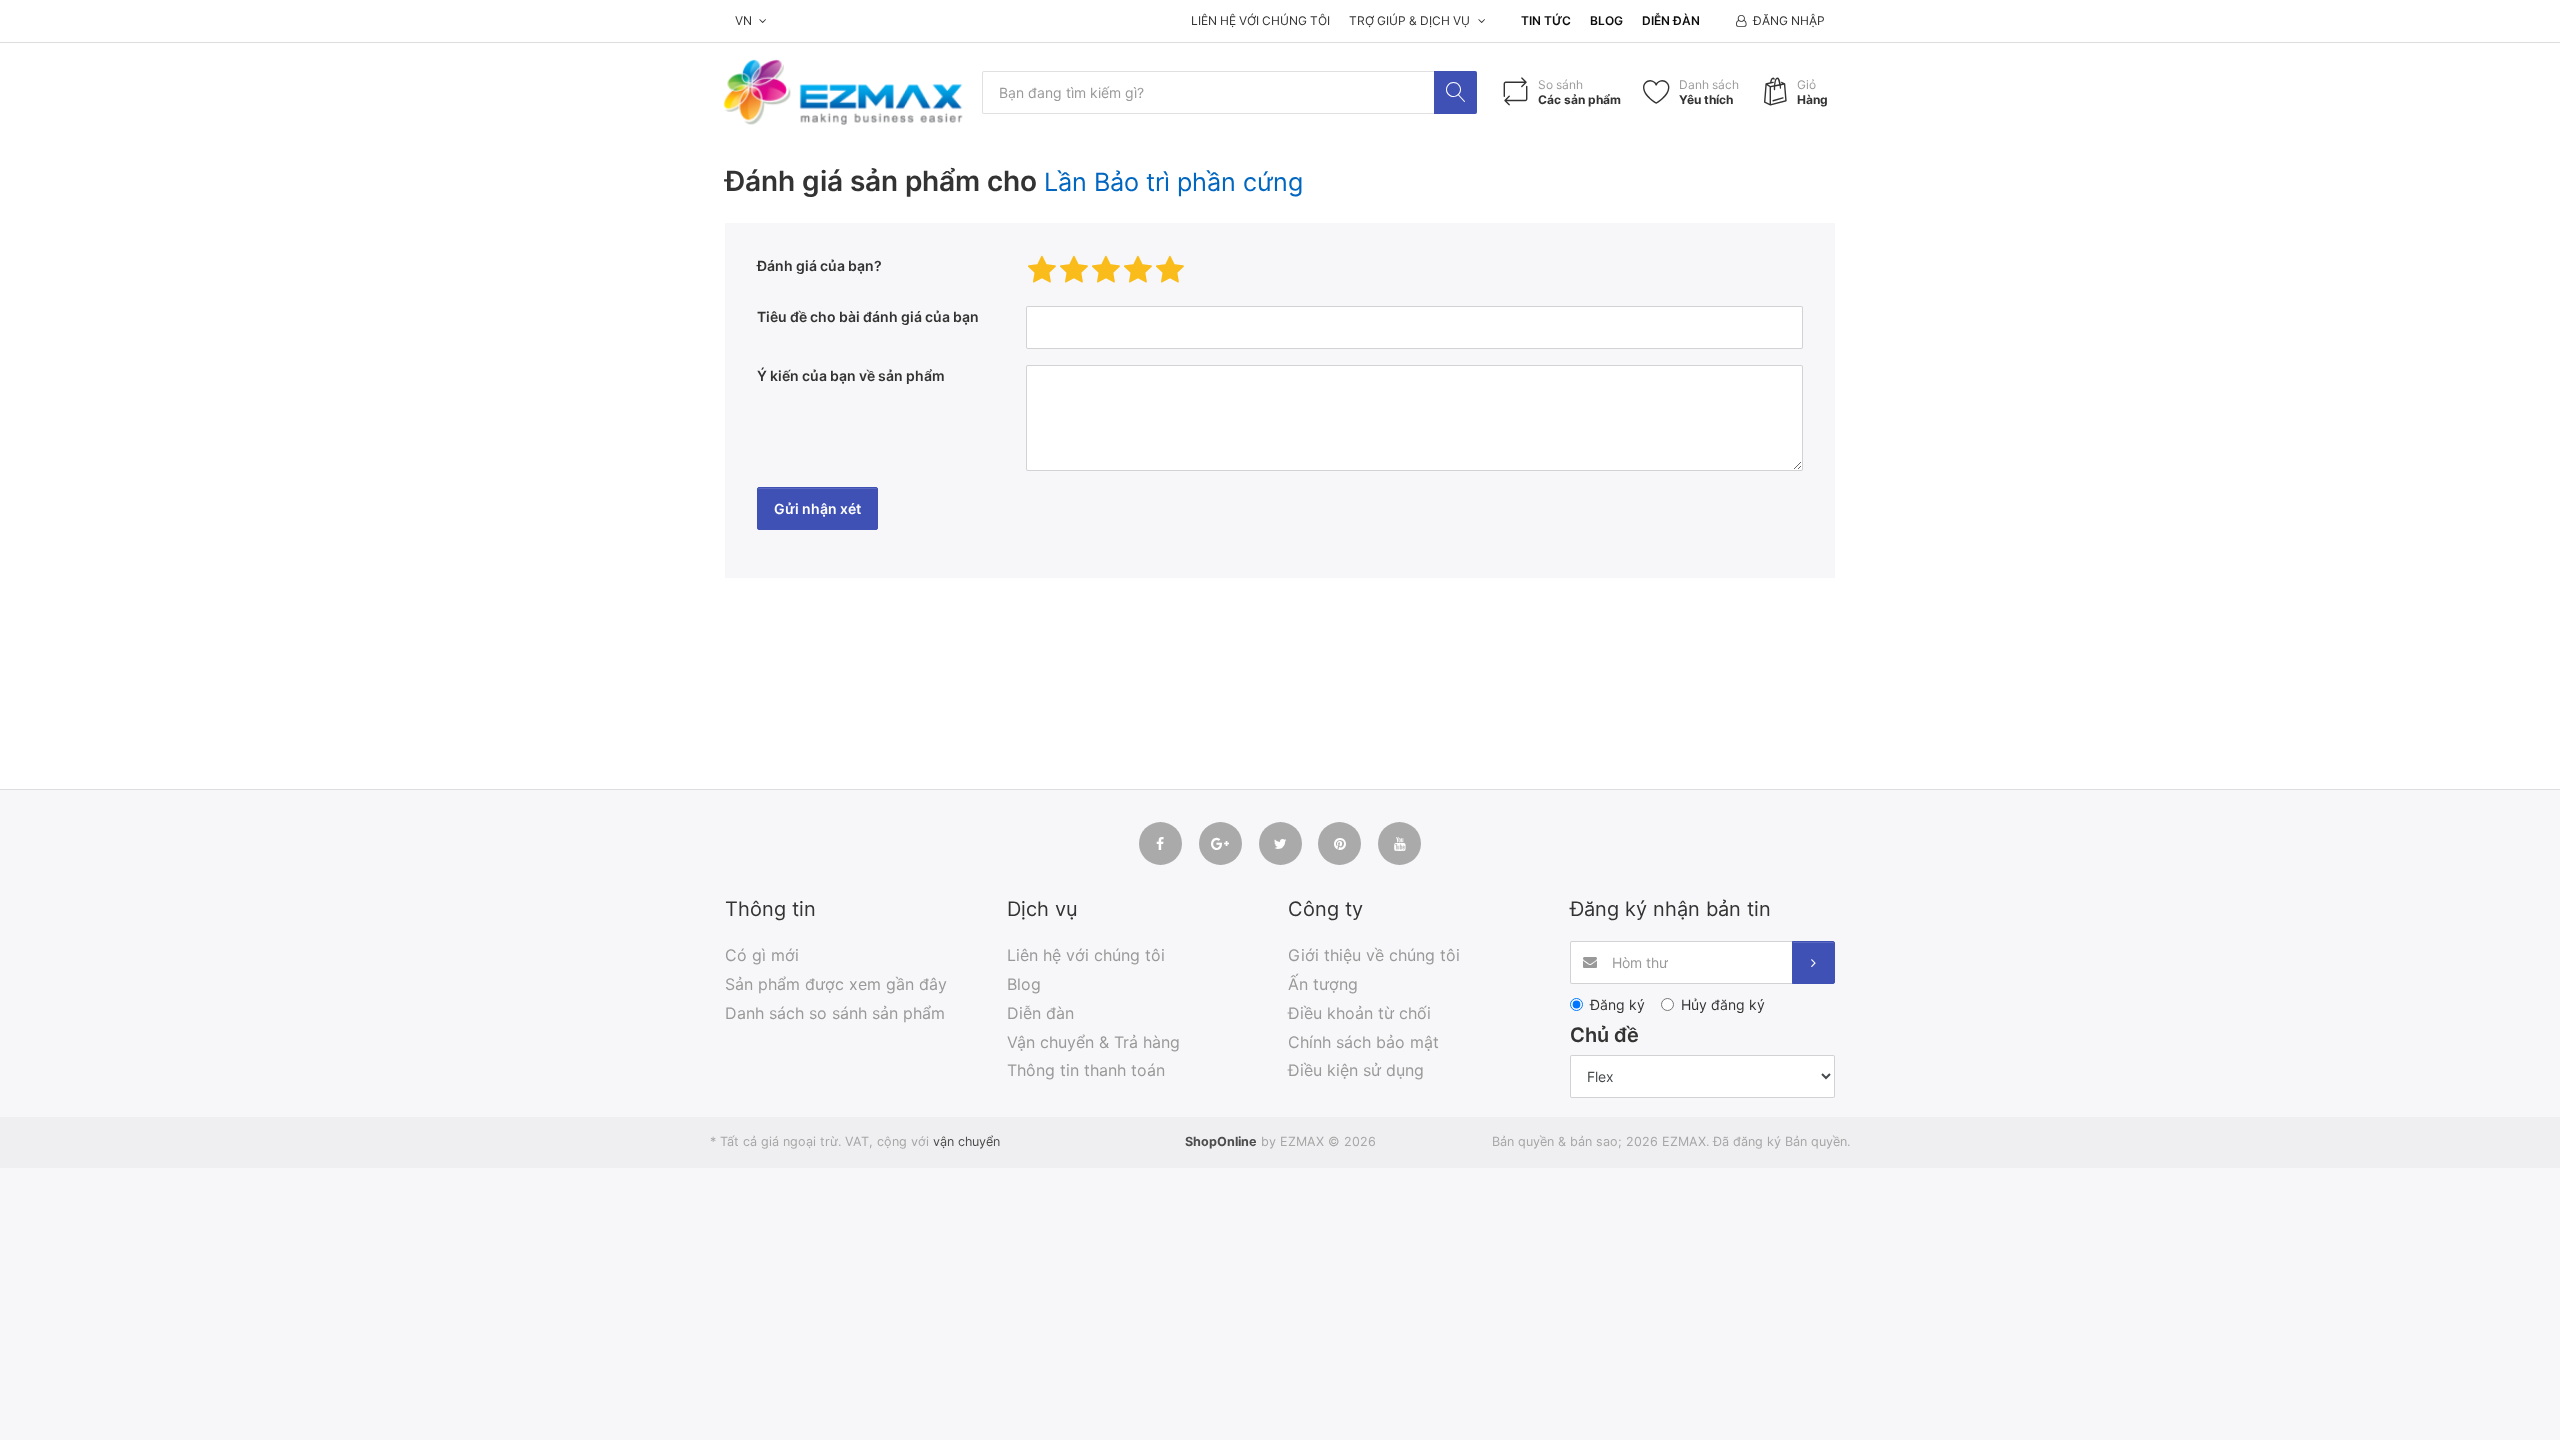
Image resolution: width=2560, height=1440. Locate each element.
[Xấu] (1042, 270)
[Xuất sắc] (1170, 270)
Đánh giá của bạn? (819, 265)
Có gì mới (762, 955)
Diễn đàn (1671, 20)
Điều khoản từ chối (1359, 1013)
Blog (1606, 20)
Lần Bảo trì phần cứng (1173, 182)
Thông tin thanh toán (1086, 1070)
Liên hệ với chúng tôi (1260, 20)
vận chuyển (966, 1141)
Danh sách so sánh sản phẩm (835, 1013)
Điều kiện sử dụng (1356, 1070)
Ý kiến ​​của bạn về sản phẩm (851, 375)
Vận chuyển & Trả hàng (1093, 1042)
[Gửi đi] (1813, 962)
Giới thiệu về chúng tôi (1374, 955)
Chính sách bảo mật (1363, 1042)
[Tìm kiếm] (1455, 92)
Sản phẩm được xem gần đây (836, 984)
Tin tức (1546, 20)
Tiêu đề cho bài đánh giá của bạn (868, 316)
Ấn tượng (1323, 984)
